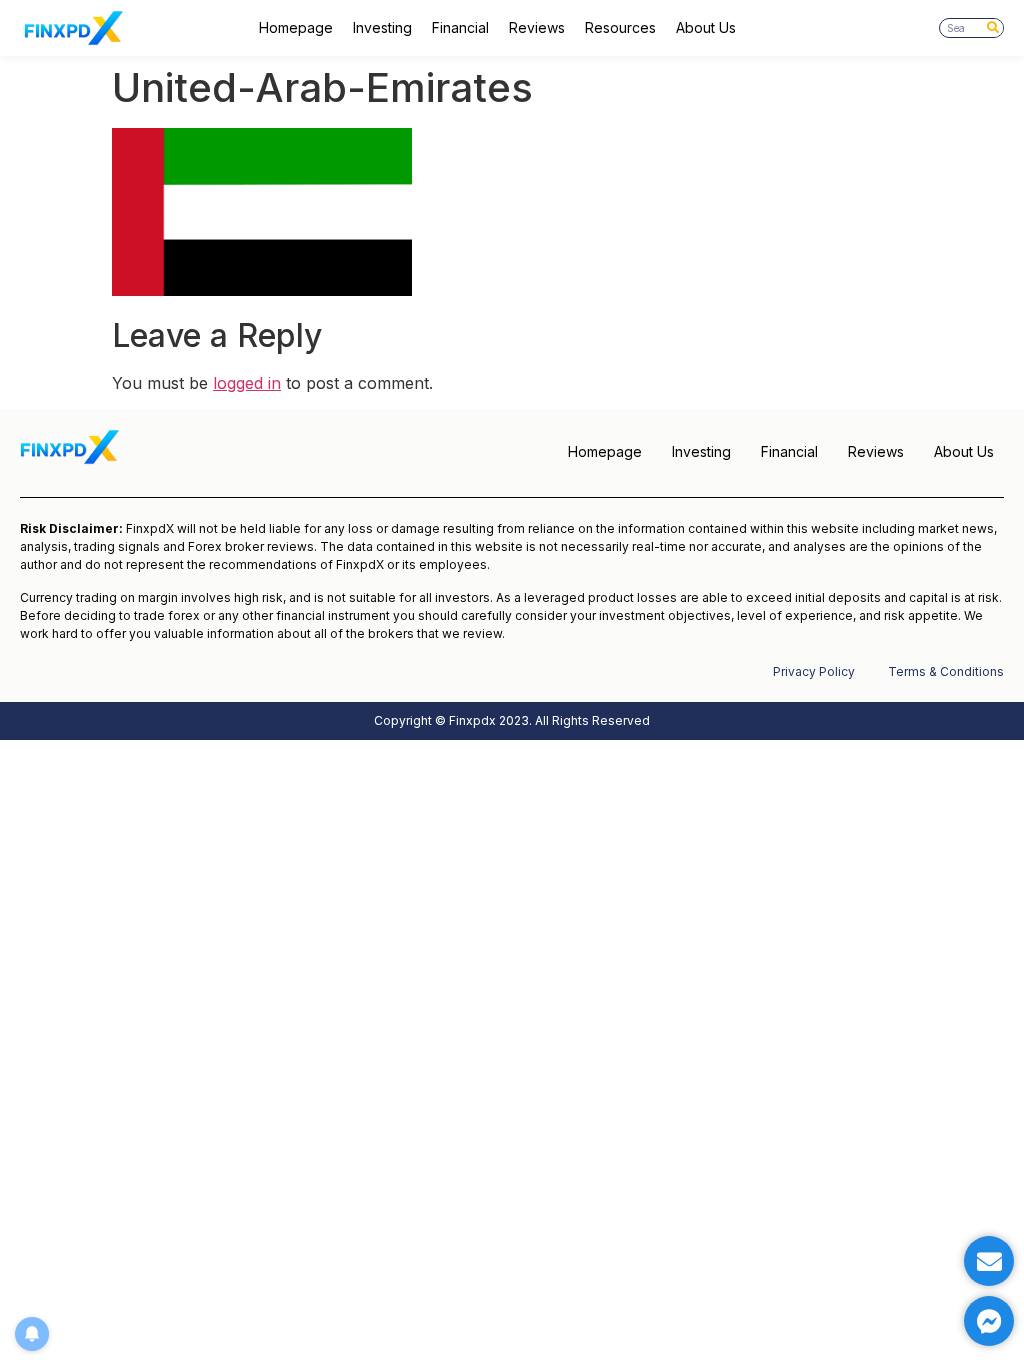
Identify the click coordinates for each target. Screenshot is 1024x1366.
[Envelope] (989, 1261)
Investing (382, 27)
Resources (620, 27)
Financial (460, 27)
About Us (706, 27)
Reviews (537, 27)
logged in (247, 383)
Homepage (296, 27)
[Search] (993, 28)
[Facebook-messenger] (989, 1321)
